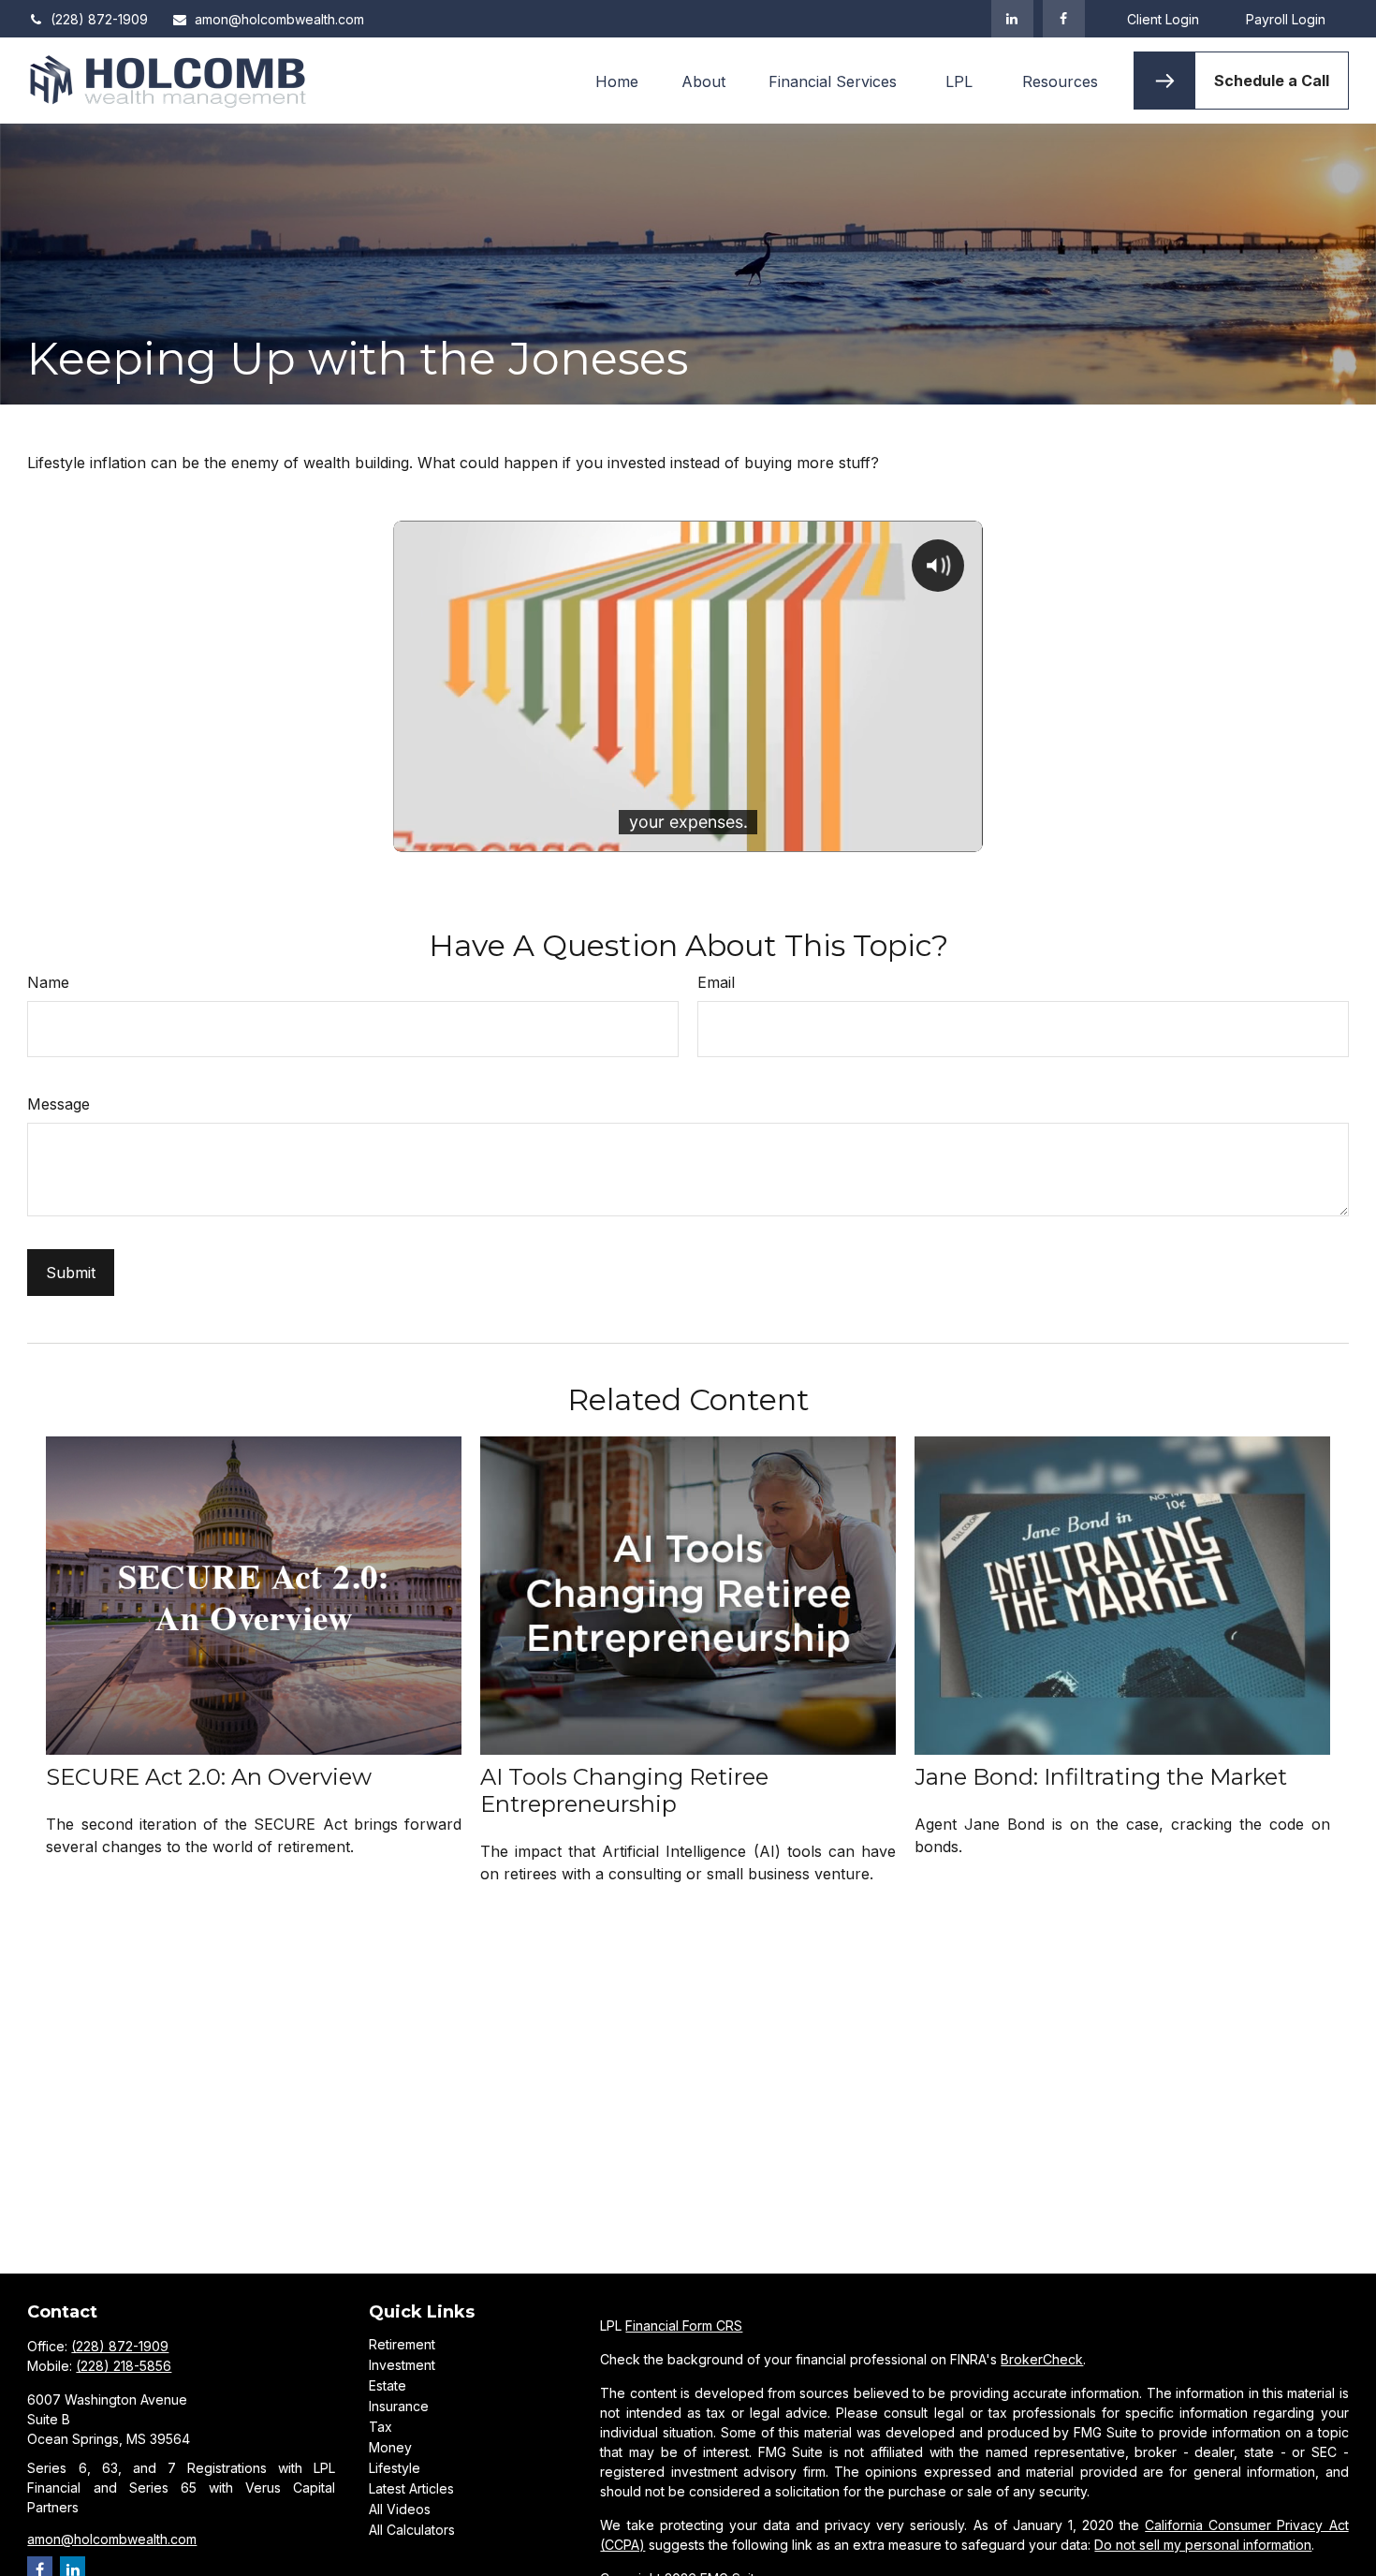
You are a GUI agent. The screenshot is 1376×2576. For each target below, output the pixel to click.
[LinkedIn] (1012, 19)
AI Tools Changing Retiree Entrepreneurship (624, 1790)
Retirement (402, 2344)
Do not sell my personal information (1203, 2545)
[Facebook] (1064, 19)
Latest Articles (411, 2488)
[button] (617, 81)
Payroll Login (1286, 19)
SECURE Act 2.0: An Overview (209, 1777)
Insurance (399, 2406)
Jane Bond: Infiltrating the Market (1101, 1777)
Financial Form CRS (684, 2326)
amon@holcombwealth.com (279, 19)
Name (48, 982)
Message (59, 1104)
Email (716, 982)
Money (390, 2447)
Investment (402, 2365)
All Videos (400, 2509)
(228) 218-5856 (124, 2366)
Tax (381, 2427)
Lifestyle (395, 2468)
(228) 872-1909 (99, 19)
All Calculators (412, 2530)
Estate (388, 2385)
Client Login (1163, 19)
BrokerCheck (1042, 2359)
